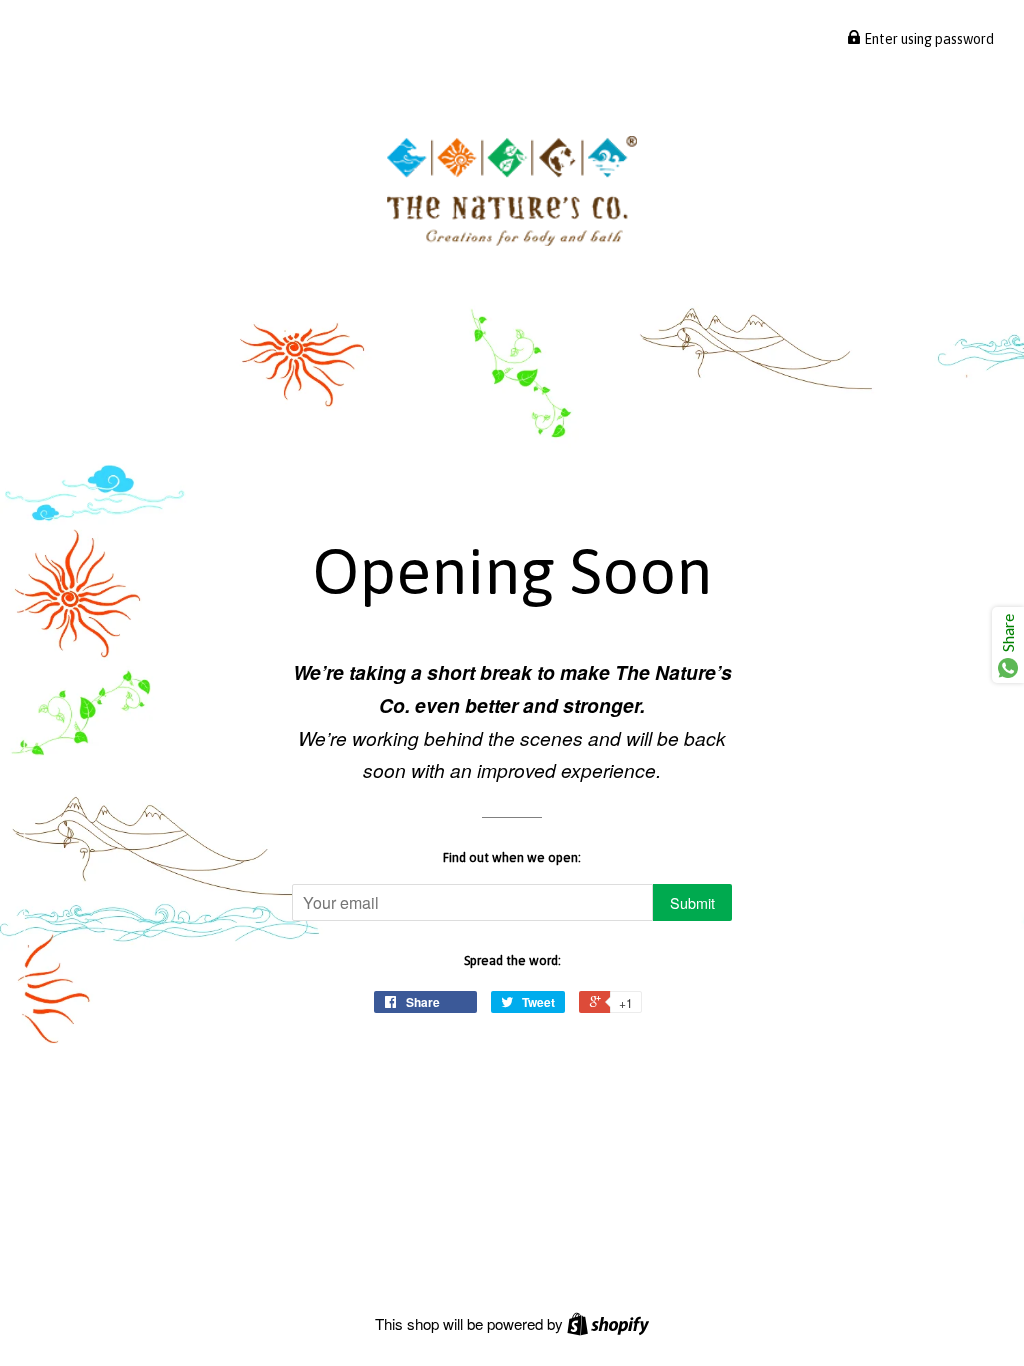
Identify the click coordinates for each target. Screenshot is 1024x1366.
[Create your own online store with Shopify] (608, 1323)
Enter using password (927, 39)
